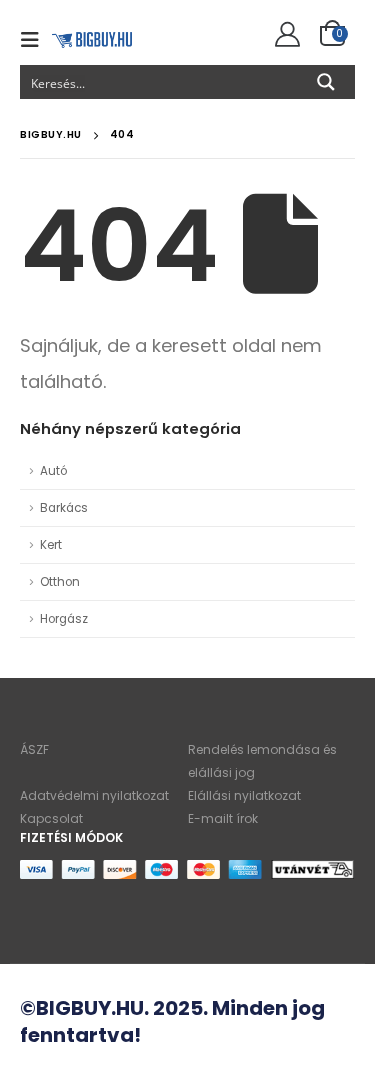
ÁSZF (34, 749)
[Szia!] (284, 35)
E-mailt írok (223, 818)
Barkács (64, 508)
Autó (53, 471)
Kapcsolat (51, 818)
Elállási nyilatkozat (244, 795)
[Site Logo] (92, 39)
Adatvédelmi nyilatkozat (94, 795)
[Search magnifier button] (326, 82)
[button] (36, 40)
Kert (51, 545)
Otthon (60, 582)
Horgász (64, 619)
